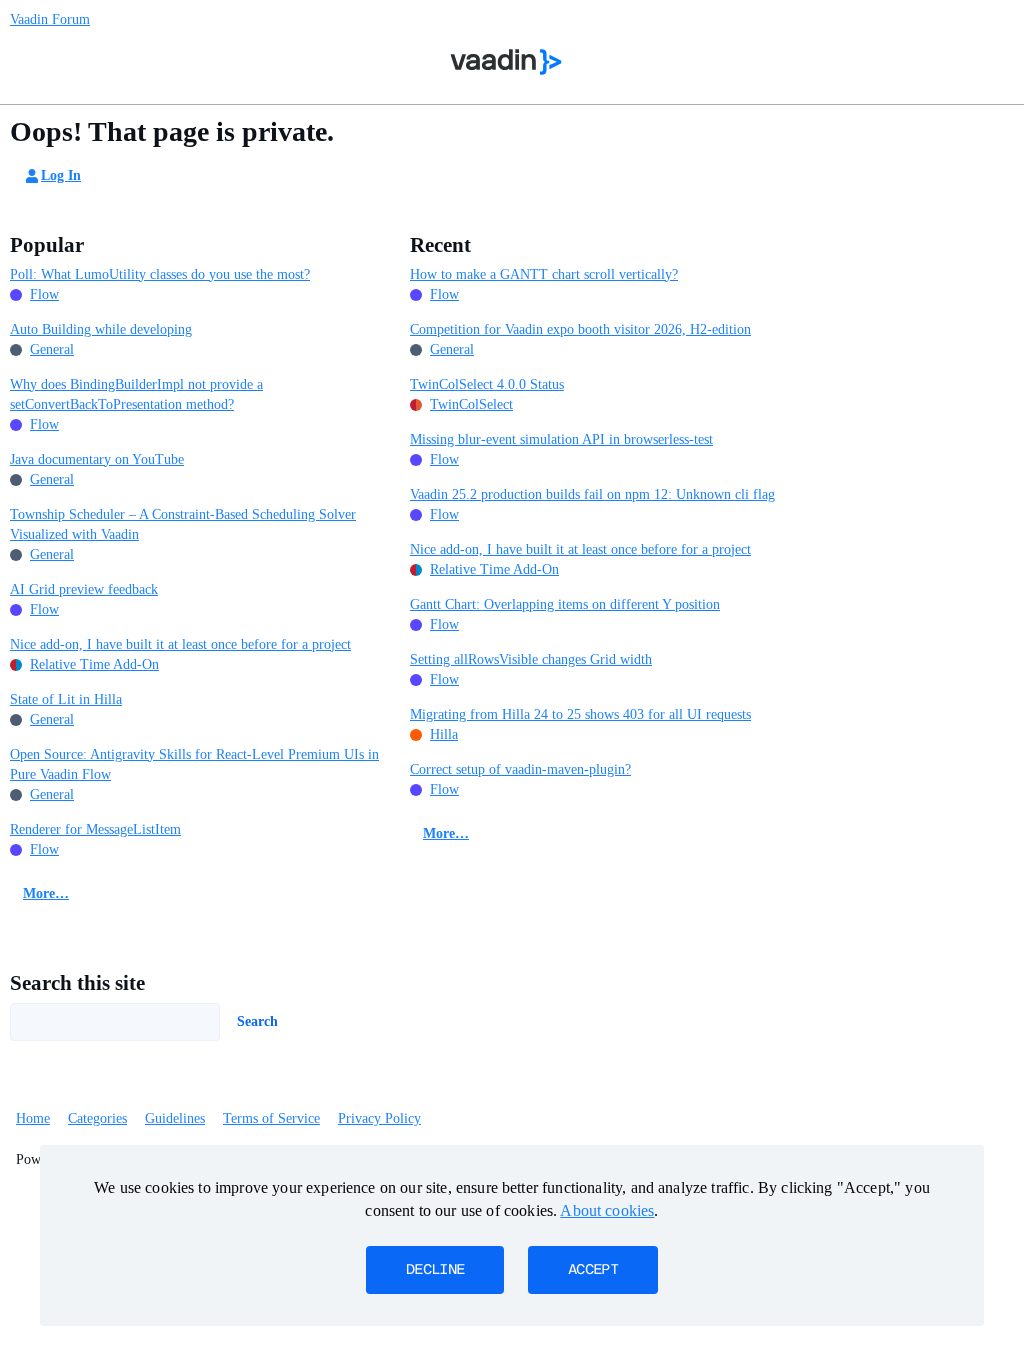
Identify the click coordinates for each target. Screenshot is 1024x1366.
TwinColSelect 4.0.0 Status (487, 384)
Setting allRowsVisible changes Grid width (531, 659)
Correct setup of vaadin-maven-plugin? (520, 769)
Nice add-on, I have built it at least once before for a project (180, 644)
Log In (61, 175)
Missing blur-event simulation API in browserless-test (561, 439)
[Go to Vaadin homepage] (506, 62)
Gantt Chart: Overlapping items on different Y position (565, 604)
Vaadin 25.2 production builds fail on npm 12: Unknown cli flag (592, 494)
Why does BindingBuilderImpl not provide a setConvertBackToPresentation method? (136, 394)
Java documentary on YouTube (97, 459)
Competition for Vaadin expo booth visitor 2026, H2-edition (580, 329)
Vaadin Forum (50, 19)
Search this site (77, 983)
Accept (593, 1270)
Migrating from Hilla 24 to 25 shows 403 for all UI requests (580, 714)
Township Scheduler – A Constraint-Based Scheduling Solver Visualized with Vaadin (183, 524)
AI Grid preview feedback (84, 589)
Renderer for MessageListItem (95, 829)
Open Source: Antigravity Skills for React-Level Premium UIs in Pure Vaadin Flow (194, 764)
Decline (435, 1270)
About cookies (607, 1210)
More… (46, 893)
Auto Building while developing (101, 329)
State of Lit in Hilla (66, 699)
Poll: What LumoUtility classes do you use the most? (160, 274)
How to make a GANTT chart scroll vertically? (544, 274)
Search (257, 1021)
